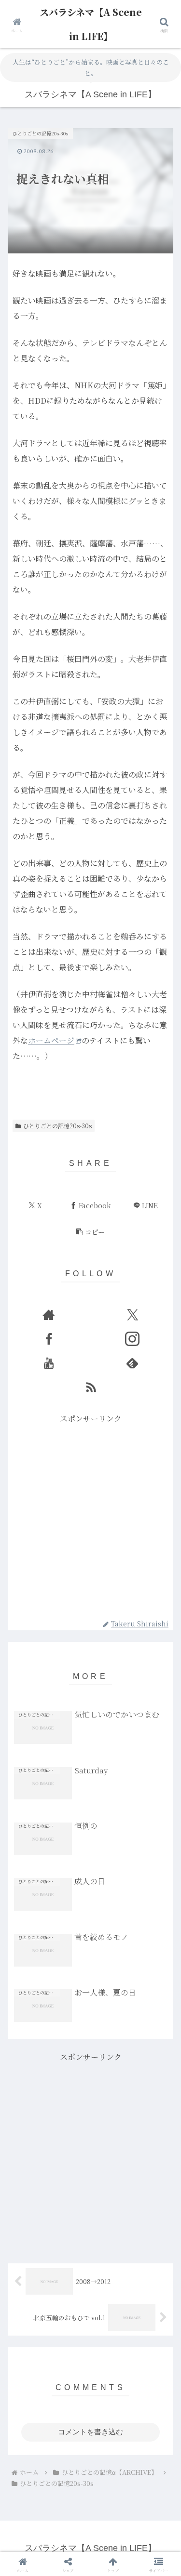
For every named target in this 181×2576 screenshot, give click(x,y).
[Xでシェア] (30, 2480)
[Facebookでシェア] (30, 2506)
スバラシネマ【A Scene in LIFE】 (91, 24)
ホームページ (51, 1040)
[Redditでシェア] (111, 2506)
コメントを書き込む (90, 2432)
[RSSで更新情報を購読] (91, 1387)
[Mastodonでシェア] (70, 2480)
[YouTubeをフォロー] (49, 1363)
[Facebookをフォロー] (49, 1339)
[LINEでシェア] (30, 2533)
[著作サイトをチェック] (49, 1315)
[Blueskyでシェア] (111, 2480)
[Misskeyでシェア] (151, 2480)
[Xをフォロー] (132, 1315)
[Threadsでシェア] (70, 2506)
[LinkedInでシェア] (111, 2533)
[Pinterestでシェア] (70, 2533)
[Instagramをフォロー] (132, 1339)
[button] (90, 1232)
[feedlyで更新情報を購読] (132, 1363)
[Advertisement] (90, 1516)
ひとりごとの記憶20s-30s (57, 1126)
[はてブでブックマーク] (151, 2506)
